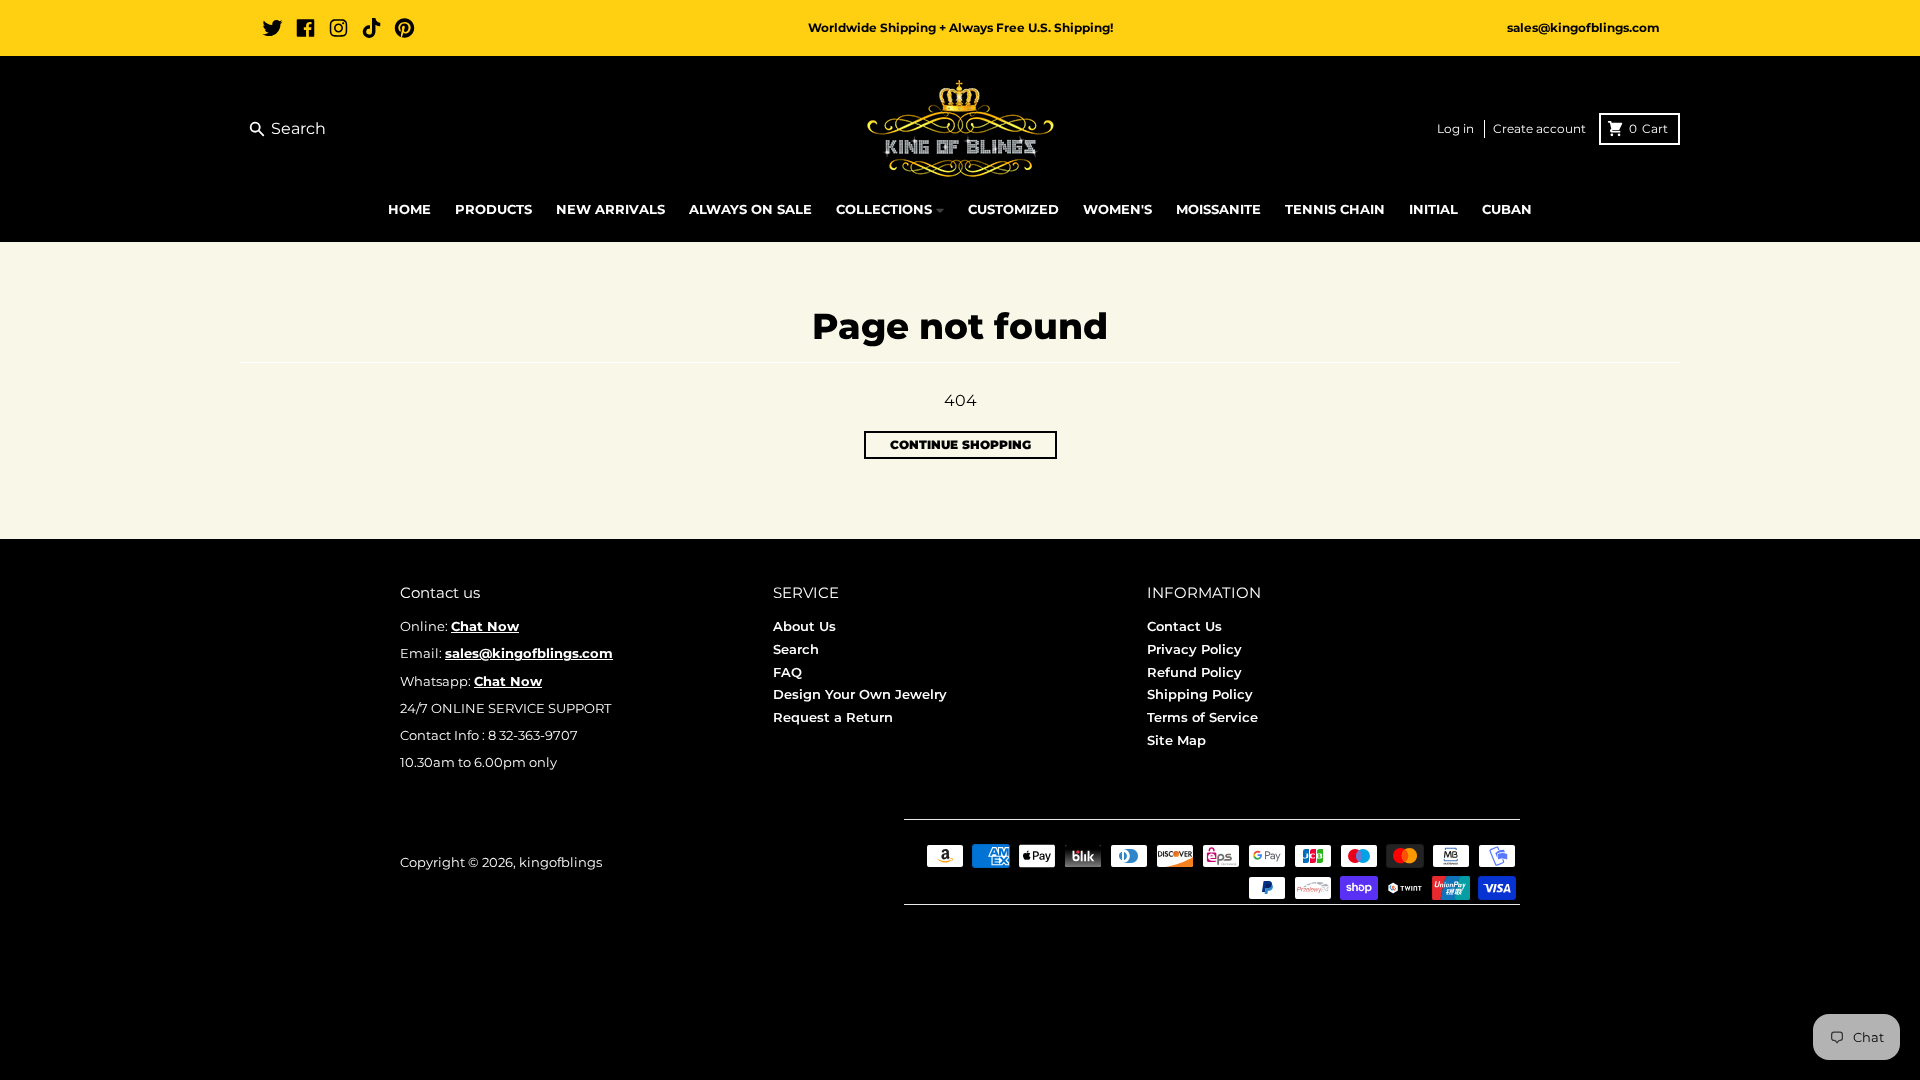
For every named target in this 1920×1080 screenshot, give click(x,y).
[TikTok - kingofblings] (371, 28)
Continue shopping (960, 444)
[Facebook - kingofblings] (305, 28)
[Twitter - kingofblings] (272, 28)
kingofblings (560, 862)
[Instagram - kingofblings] (338, 28)
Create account (1539, 128)
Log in (1455, 128)
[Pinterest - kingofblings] (404, 28)
